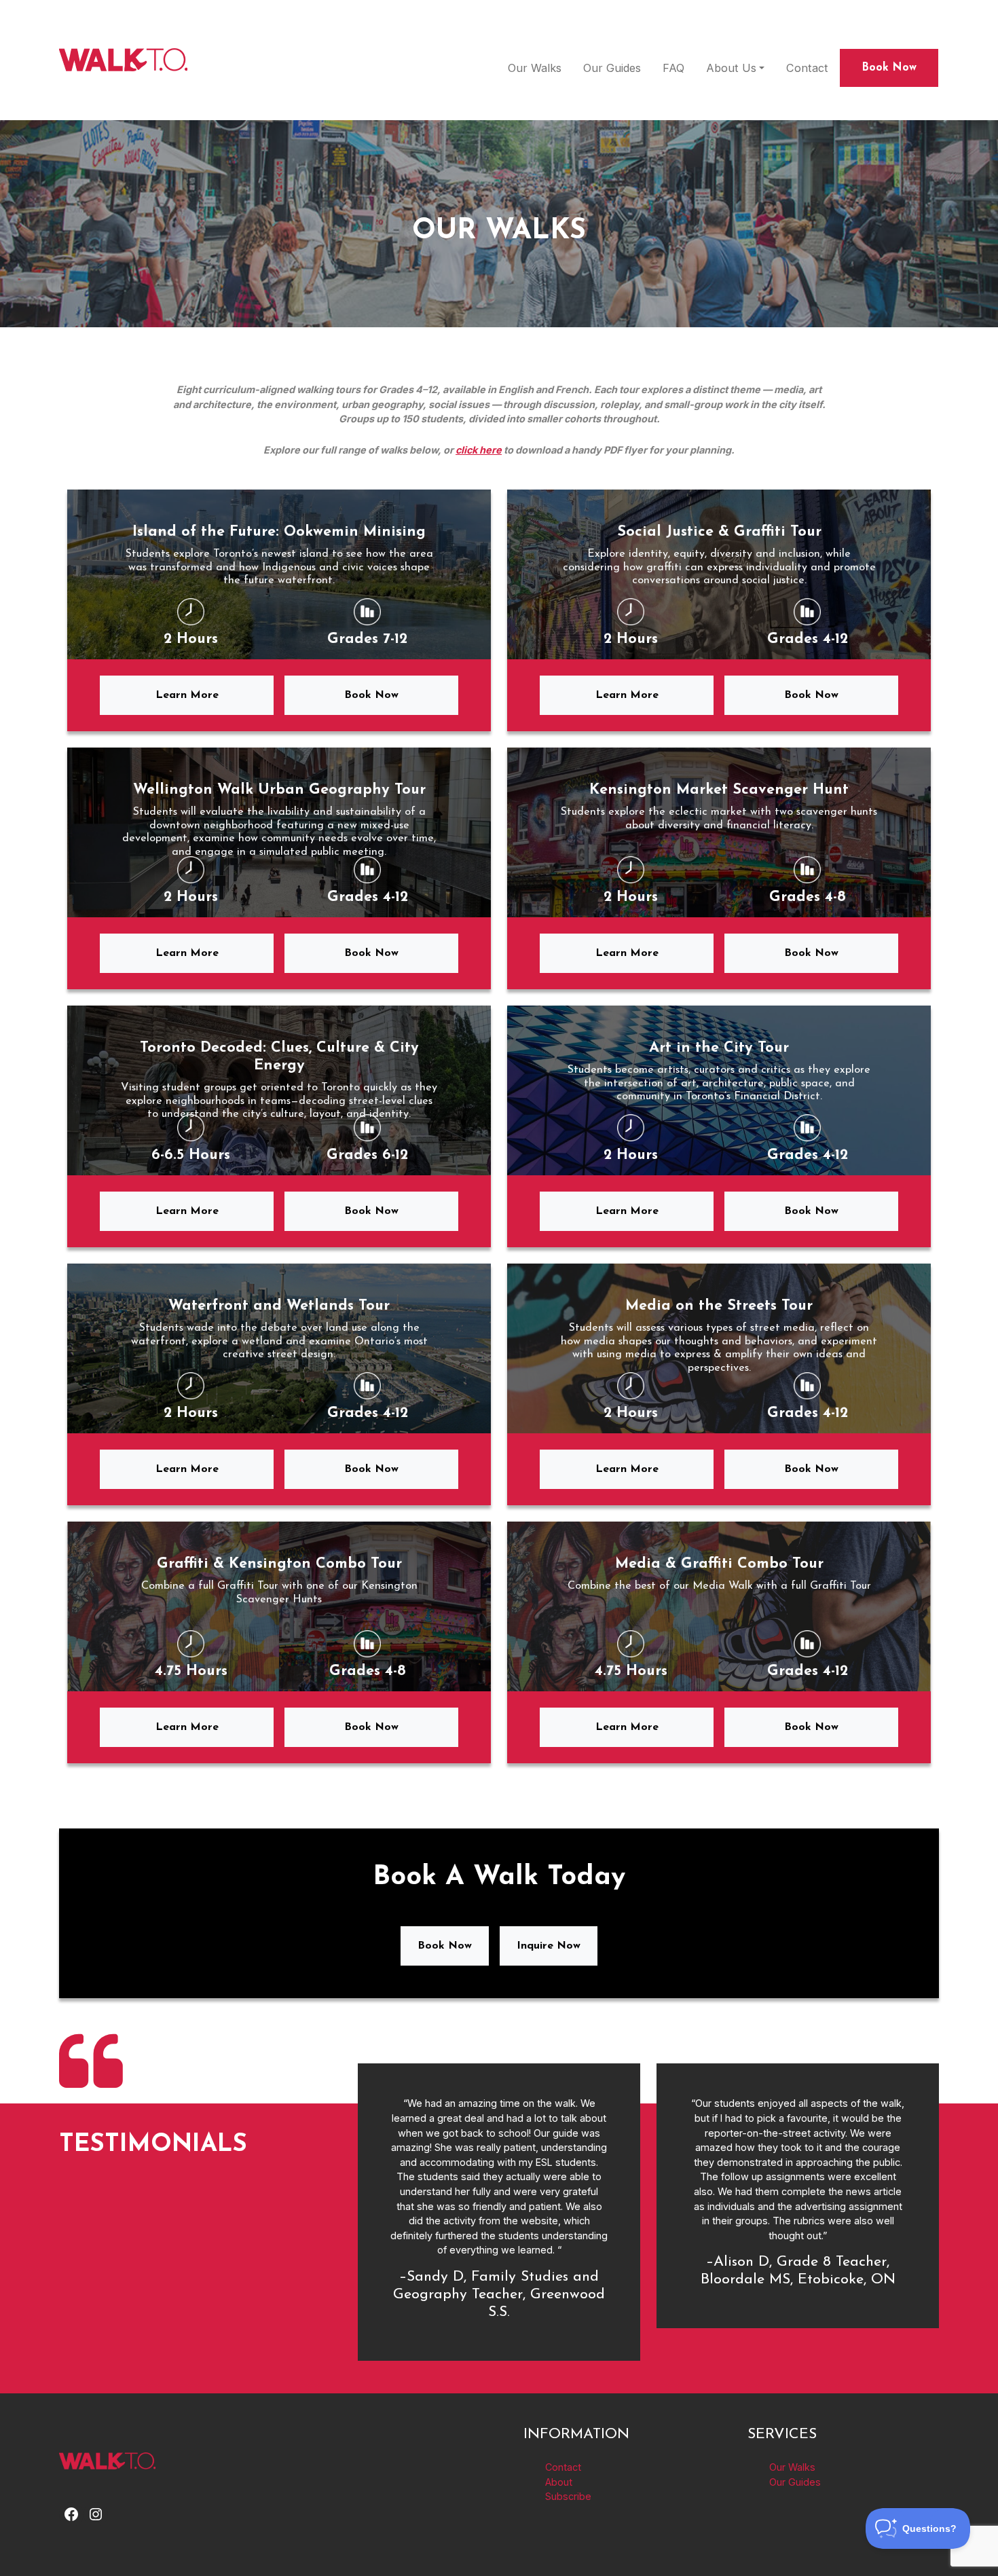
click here (479, 450)
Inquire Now (549, 1946)
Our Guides (612, 68)
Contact (807, 68)
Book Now (889, 68)
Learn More (187, 695)
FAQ (673, 68)
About (559, 2481)
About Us (731, 68)
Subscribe (568, 2496)
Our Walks (535, 68)
